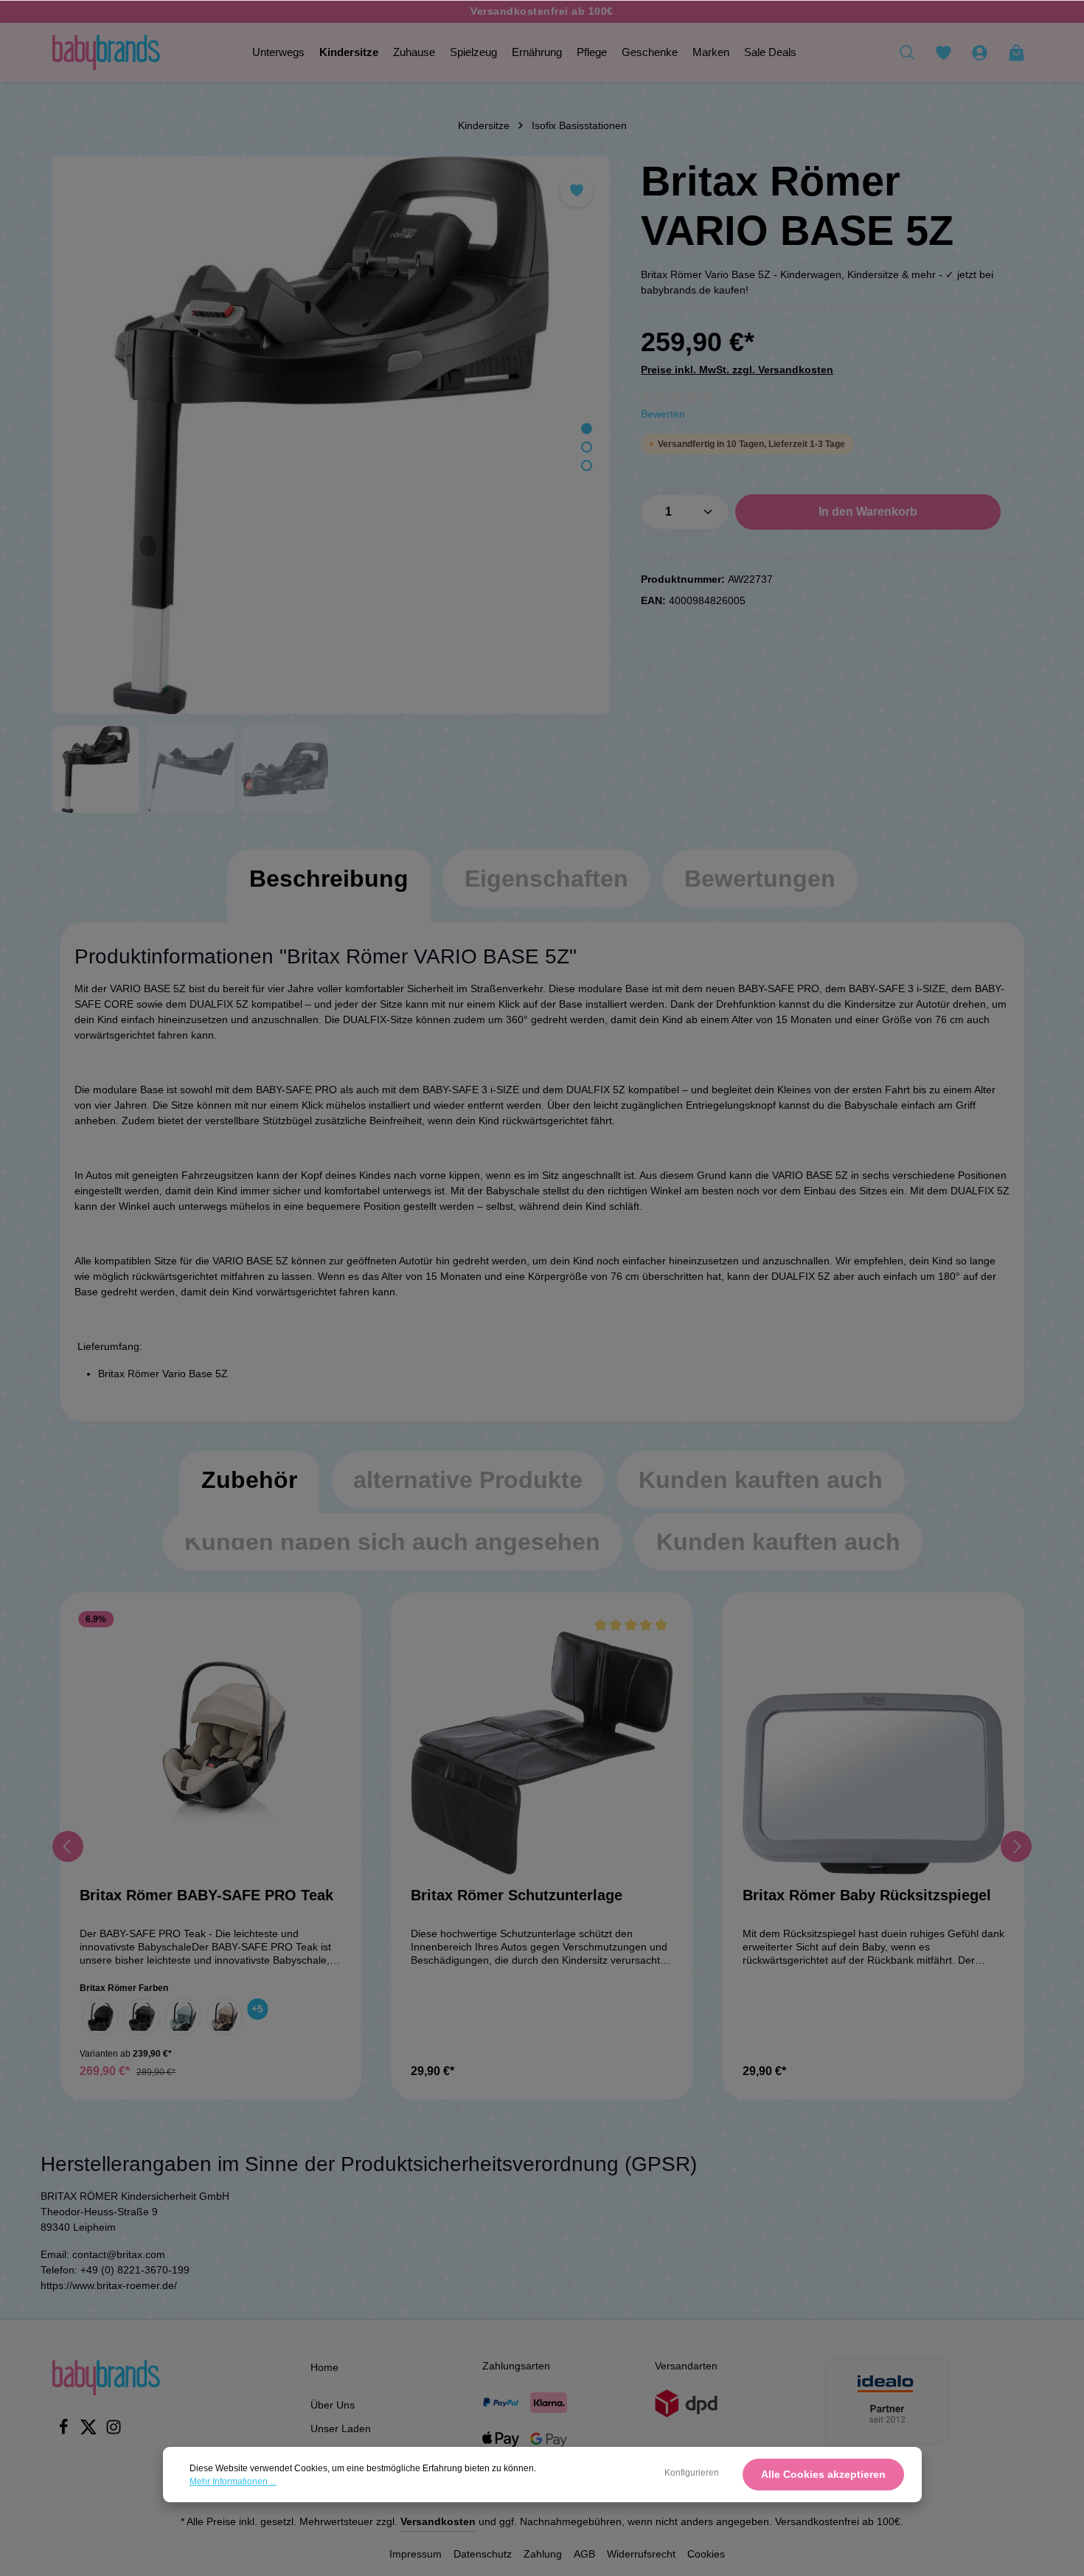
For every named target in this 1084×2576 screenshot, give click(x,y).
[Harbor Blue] (183, 2017)
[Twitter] (90, 2431)
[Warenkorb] (1016, 52)
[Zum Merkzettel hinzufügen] (576, 191)
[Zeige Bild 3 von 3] (587, 466)
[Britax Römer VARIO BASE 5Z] (331, 435)
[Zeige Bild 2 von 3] (587, 447)
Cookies (706, 2554)
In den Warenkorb (868, 512)
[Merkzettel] (943, 52)
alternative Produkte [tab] (468, 1480)
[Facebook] (65, 2431)
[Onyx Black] (100, 2017)
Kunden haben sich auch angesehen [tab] (392, 1542)
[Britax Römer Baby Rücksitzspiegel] (873, 1744)
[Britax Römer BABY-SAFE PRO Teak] (211, 1744)
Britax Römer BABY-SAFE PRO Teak (206, 1895)
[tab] (329, 893)
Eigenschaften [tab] (546, 879)
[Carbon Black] (142, 2017)
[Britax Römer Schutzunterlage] (542, 1744)
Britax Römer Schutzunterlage (517, 1895)
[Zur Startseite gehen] (106, 52)
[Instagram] (114, 2431)
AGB (584, 2554)
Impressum (416, 2554)
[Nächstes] (1016, 1846)
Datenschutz (483, 2554)
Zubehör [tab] (249, 1480)
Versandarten (686, 2366)
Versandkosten (438, 2521)
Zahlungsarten (516, 2366)
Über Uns (333, 2405)
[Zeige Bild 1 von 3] (587, 429)
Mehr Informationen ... (233, 2482)
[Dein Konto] (979, 52)
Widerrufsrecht (641, 2554)
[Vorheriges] (68, 1846)
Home (324, 2367)
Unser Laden (341, 2428)
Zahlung (543, 2554)
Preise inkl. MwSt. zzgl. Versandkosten (737, 370)
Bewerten (663, 414)
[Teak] (224, 2017)
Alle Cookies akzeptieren (823, 2474)
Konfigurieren (692, 2473)
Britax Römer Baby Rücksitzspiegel (867, 1895)
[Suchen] (907, 52)
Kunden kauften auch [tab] (761, 1480)
